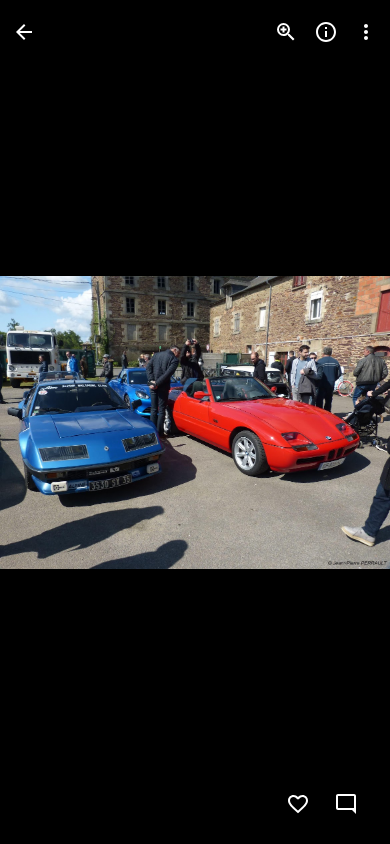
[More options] (366, 32)
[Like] (298, 804)
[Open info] (326, 32)
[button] (56, 422)
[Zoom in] (286, 32)
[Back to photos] (24, 32)
